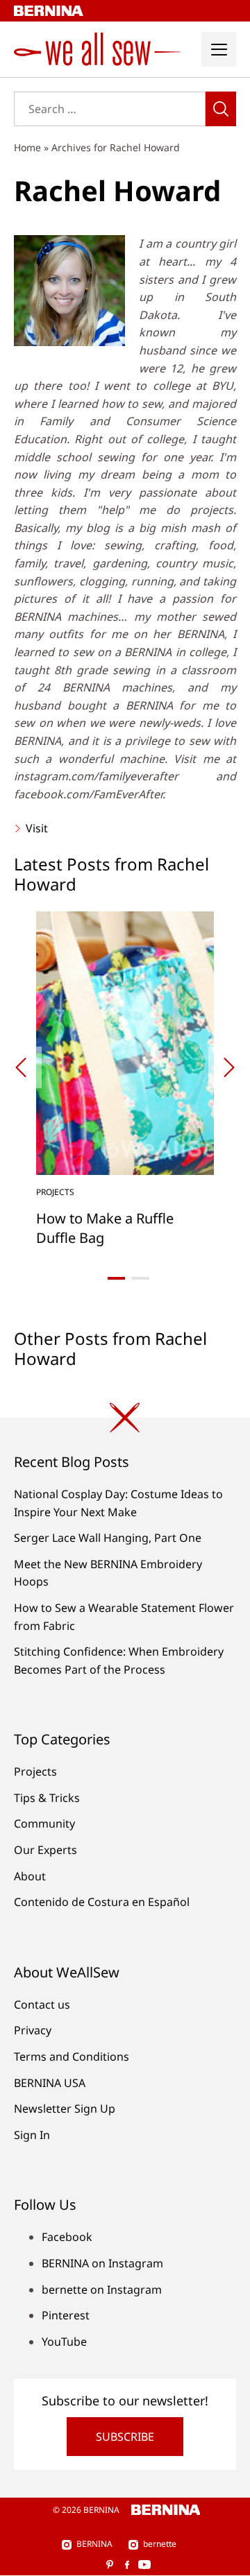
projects (55, 1192)
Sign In (32, 2135)
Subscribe (125, 2437)
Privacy (33, 2030)
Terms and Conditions (72, 2056)
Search (221, 109)
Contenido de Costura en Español (102, 1902)
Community (44, 1823)
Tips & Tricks (47, 1798)
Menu (219, 49)
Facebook (67, 2237)
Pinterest (66, 2315)
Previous (21, 1067)
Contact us (42, 2004)
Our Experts (45, 1850)
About (30, 1876)
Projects (35, 1771)
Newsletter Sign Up (65, 2109)
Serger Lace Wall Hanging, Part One (108, 1538)
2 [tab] (141, 1278)
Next (229, 1067)
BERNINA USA (50, 2083)
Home (27, 147)
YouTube (64, 2342)
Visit (35, 828)
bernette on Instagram (102, 2290)
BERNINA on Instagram (102, 2263)
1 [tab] (116, 1278)
